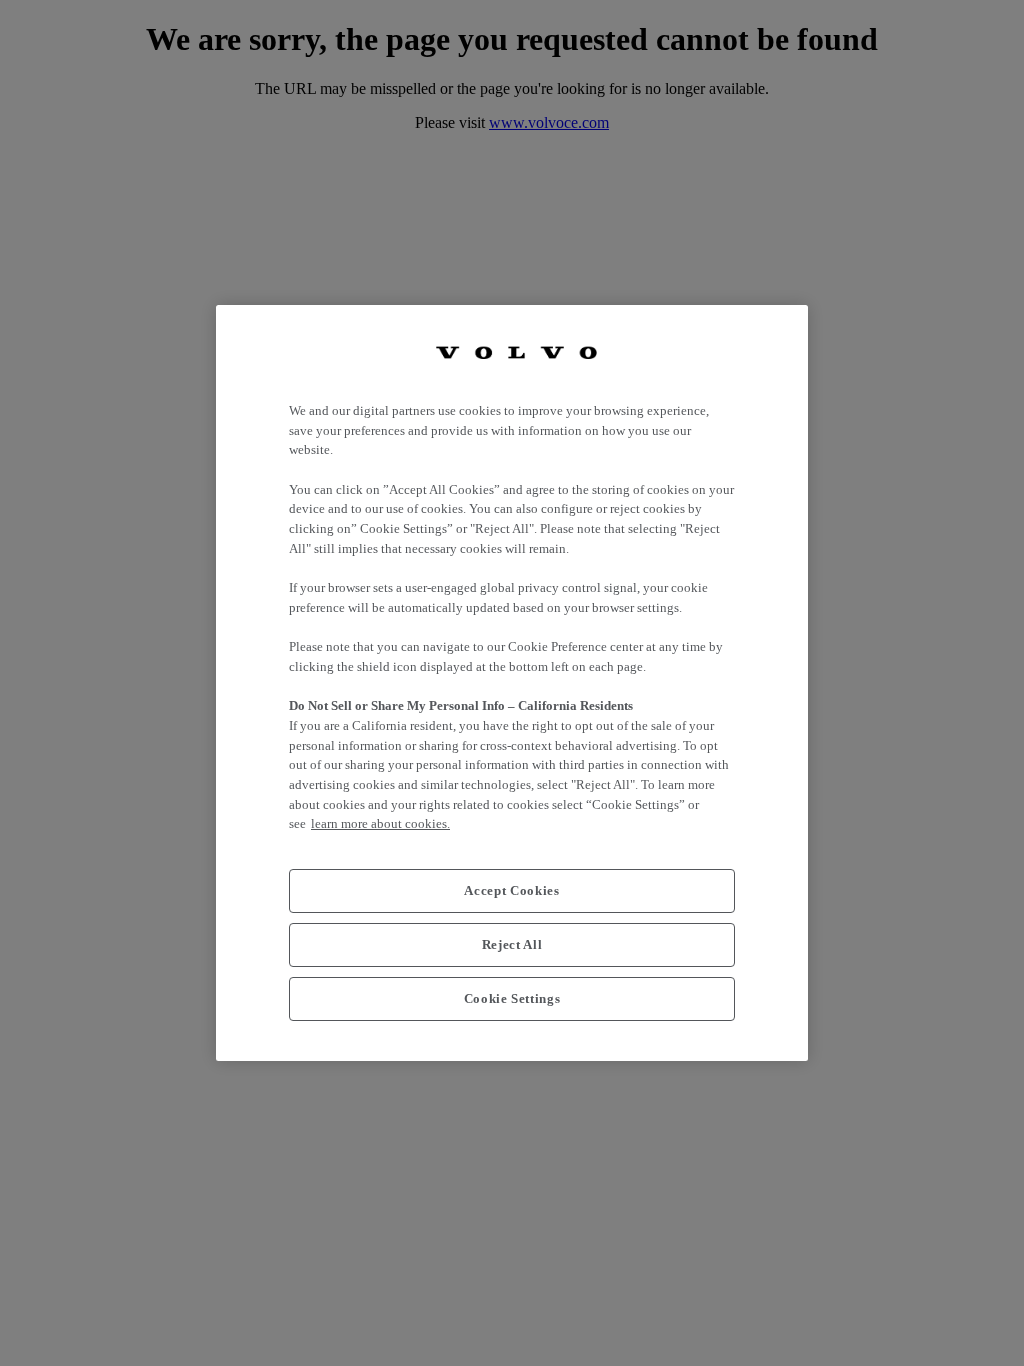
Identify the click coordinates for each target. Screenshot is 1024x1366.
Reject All (512, 944)
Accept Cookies (511, 890)
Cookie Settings (512, 998)
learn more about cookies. (380, 823)
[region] (512, 683)
